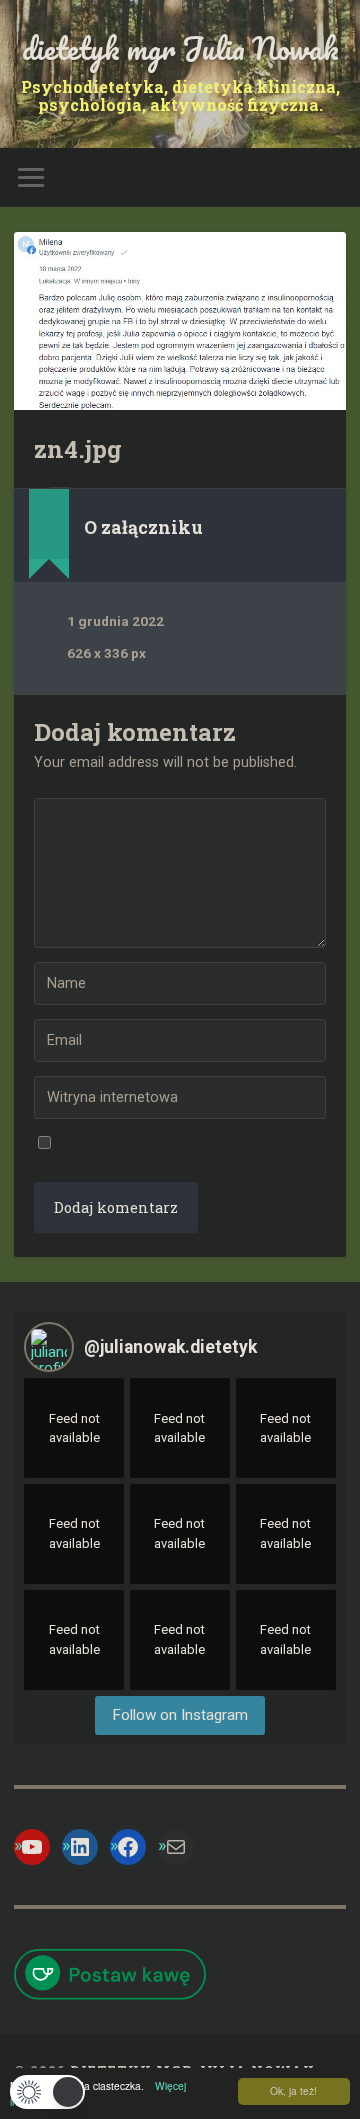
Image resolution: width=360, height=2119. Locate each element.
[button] (47, 2092)
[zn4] (179, 321)
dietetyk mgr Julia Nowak (180, 48)
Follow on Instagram (180, 1715)
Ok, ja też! (293, 2090)
